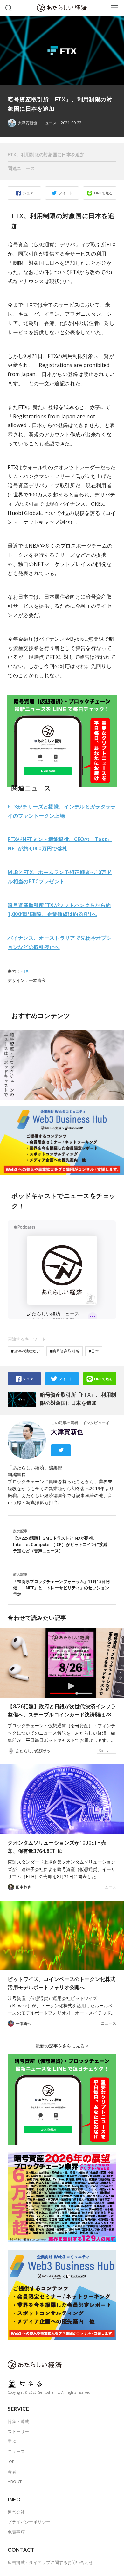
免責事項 (16, 2532)
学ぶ (12, 2441)
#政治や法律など (26, 1351)
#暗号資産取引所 (65, 1351)
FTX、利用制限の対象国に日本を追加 (46, 155)
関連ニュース (21, 168)
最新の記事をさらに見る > (62, 2046)
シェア (28, 193)
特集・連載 (18, 2421)
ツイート (66, 193)
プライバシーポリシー (29, 2522)
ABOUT (15, 2482)
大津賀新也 (67, 1432)
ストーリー (18, 2431)
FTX (24, 971)
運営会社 (16, 2512)
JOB (11, 2462)
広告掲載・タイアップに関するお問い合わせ (50, 2562)
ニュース (49, 123)
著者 (12, 2471)
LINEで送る (103, 193)
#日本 (94, 1351)
